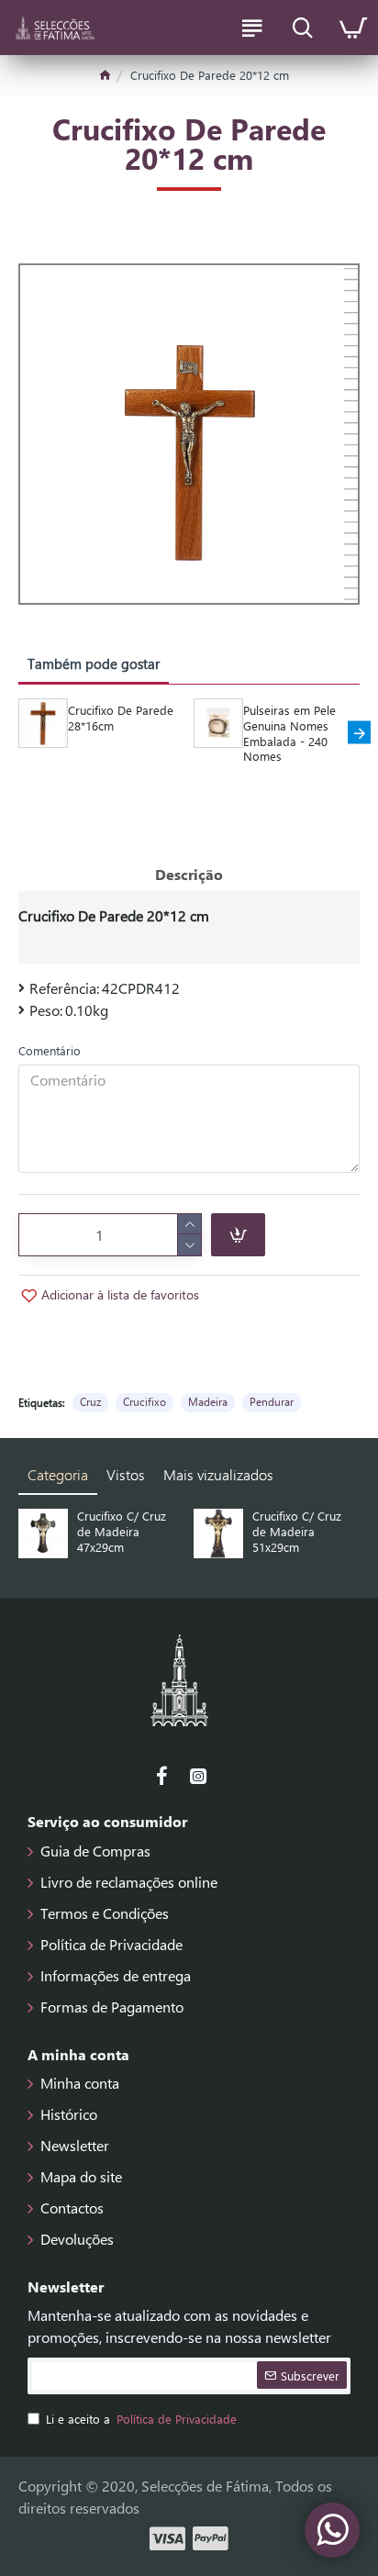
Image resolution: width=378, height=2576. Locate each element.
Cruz (90, 1401)
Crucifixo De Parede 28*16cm (121, 718)
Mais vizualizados (218, 1474)
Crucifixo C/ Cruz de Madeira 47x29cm (122, 1532)
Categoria (58, 1474)
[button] (19, 733)
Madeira (208, 1401)
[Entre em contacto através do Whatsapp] (332, 2530)
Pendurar (272, 1401)
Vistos (126, 1474)
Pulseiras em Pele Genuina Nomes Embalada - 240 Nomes (289, 734)
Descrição (189, 874)
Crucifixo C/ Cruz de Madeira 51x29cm (297, 1532)
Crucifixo (145, 1401)
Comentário (50, 1050)
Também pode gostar (94, 664)
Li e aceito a (141, 2419)
